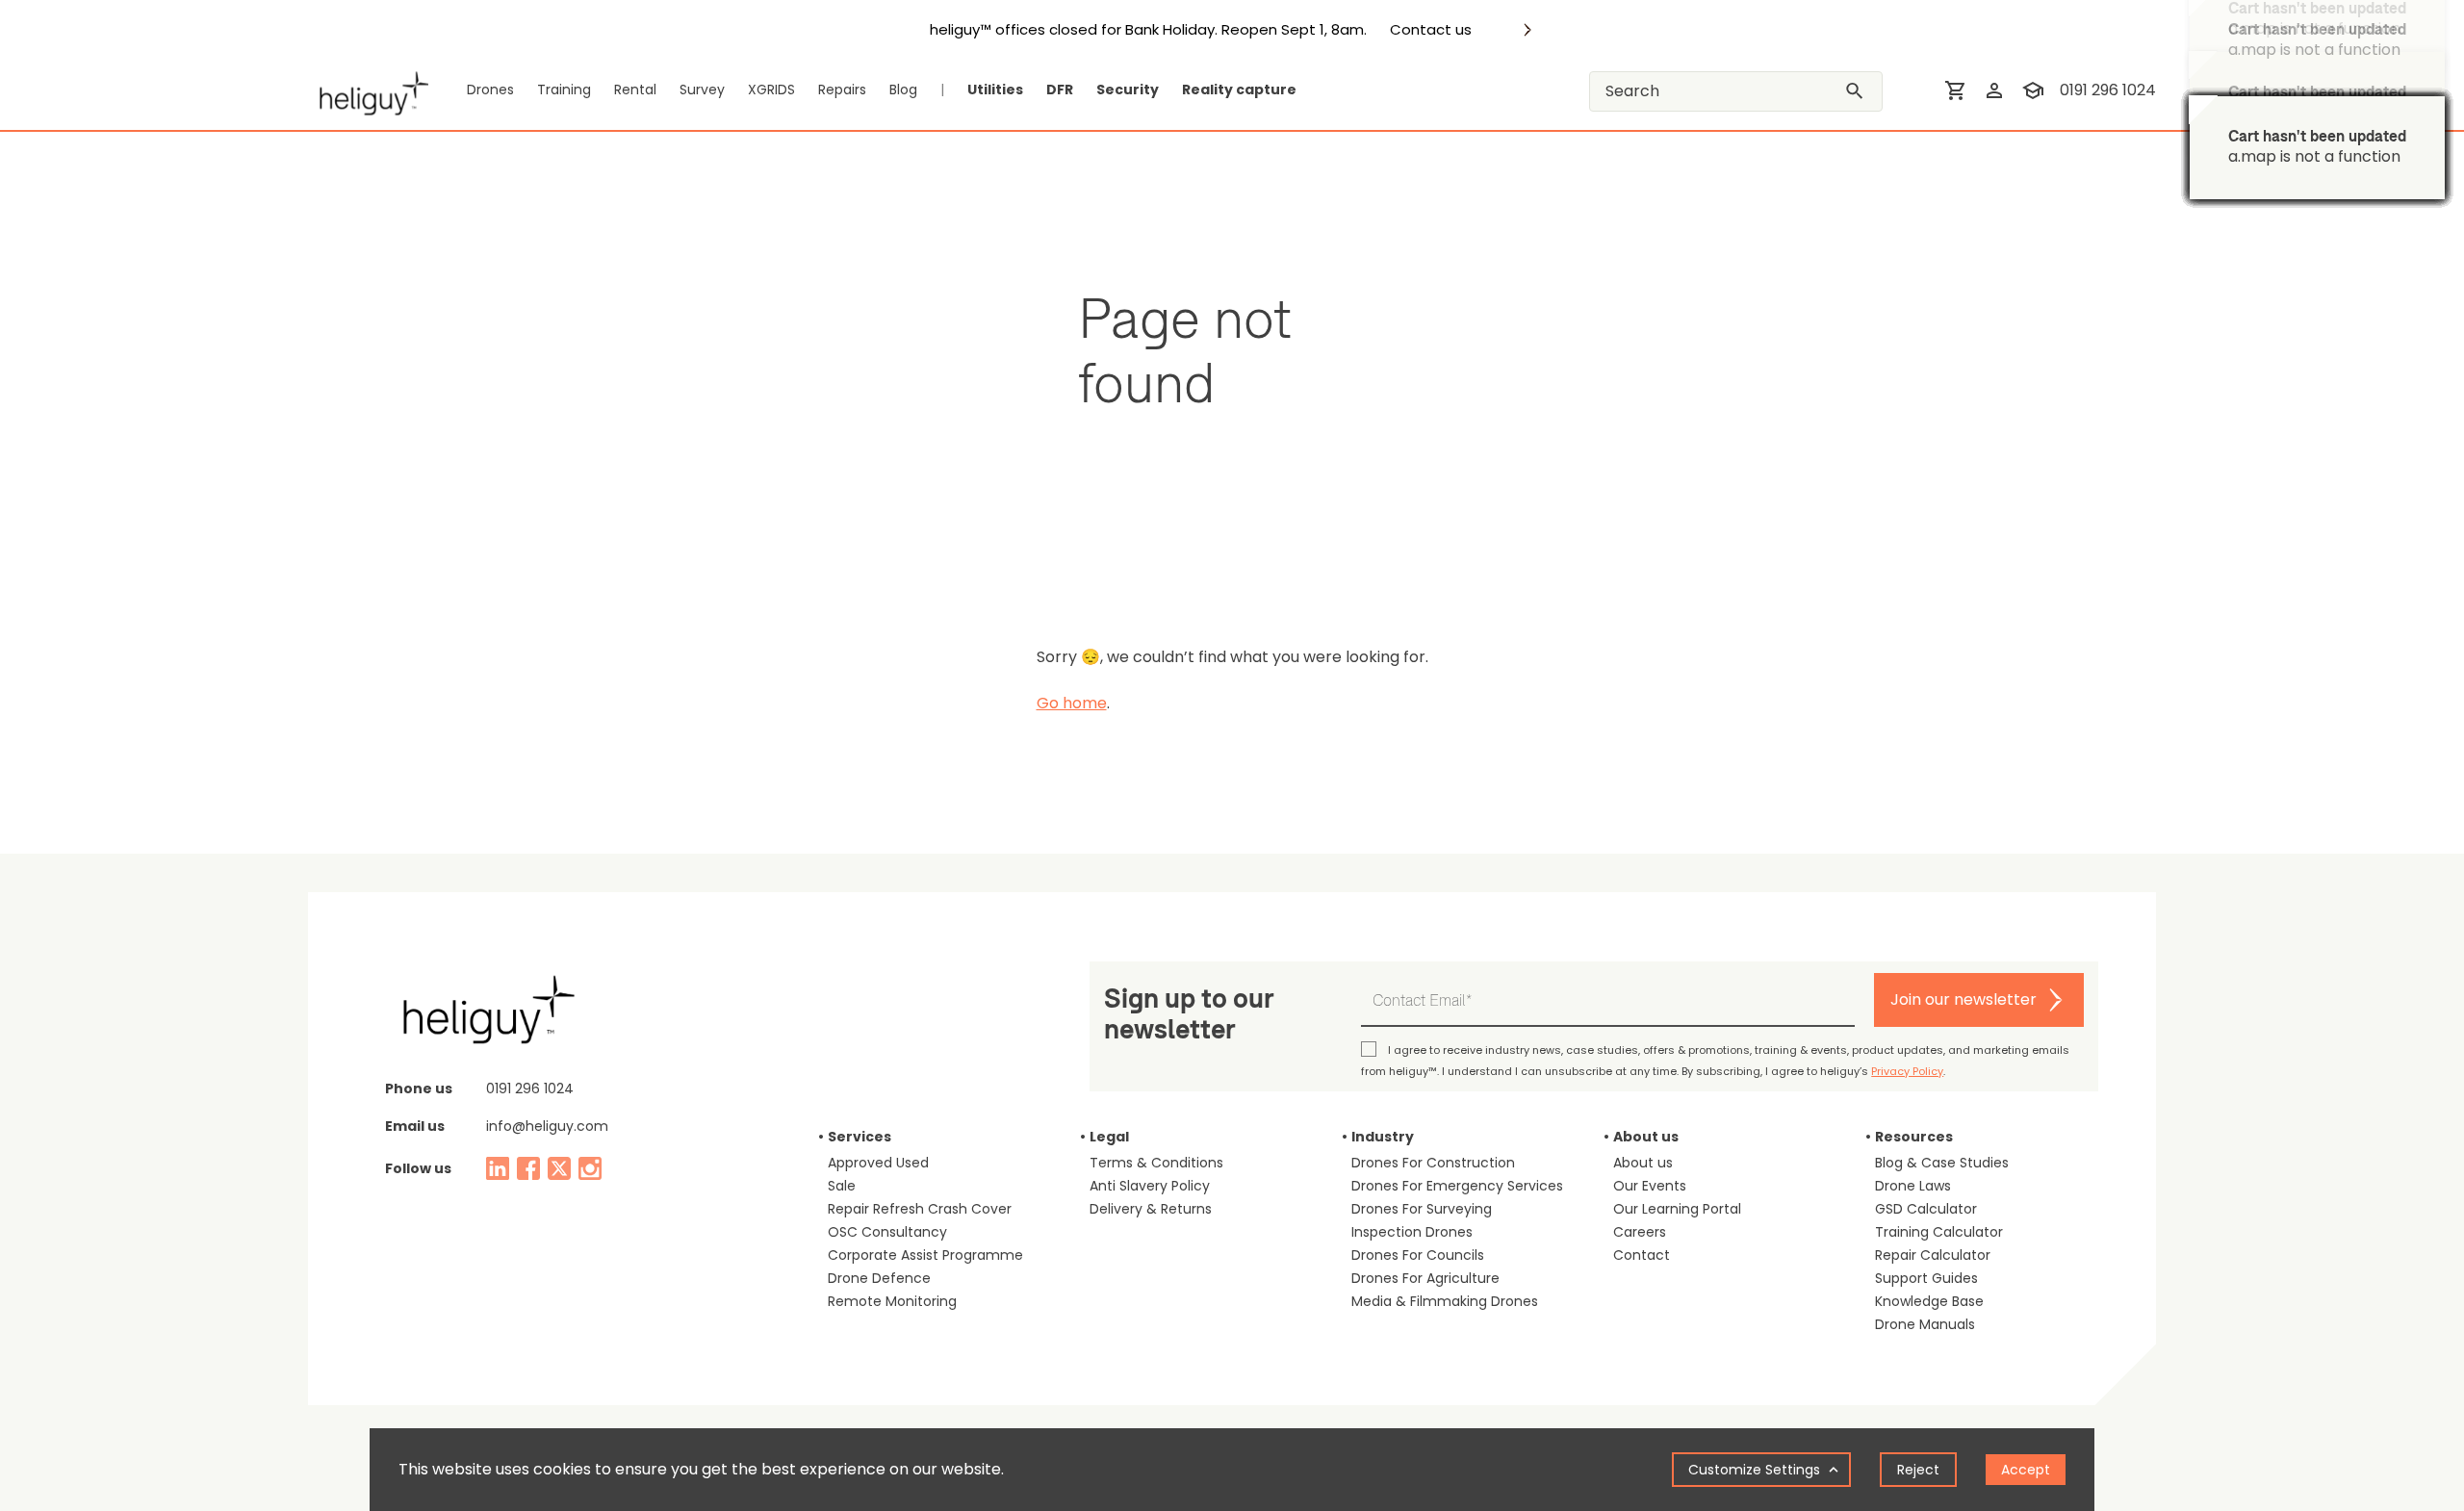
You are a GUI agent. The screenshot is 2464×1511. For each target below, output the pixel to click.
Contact (1642, 1255)
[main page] (368, 90)
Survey (702, 90)
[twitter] (559, 1168)
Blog (903, 90)
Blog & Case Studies (1942, 1163)
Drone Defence (879, 1278)
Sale (842, 1186)
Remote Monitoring (892, 1301)
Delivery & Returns (1151, 1209)
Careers (1640, 1232)
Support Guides (1926, 1278)
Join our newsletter (1963, 999)
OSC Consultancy (887, 1232)
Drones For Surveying (1422, 1209)
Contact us (1431, 30)
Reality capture (1239, 90)
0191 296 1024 (2108, 90)
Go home (1072, 703)
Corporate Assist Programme (925, 1255)
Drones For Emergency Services (1457, 1186)
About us (1643, 1163)
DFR (1060, 90)
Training (564, 90)
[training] (2033, 90)
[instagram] (590, 1168)
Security (1128, 90)
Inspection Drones (1412, 1232)
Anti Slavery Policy (1150, 1186)
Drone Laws (1913, 1186)
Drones (490, 90)
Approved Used (878, 1163)
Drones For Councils (1418, 1255)
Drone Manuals (1925, 1324)
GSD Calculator (1926, 1209)
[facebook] (528, 1168)
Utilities (995, 90)
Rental (635, 90)
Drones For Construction (1433, 1163)
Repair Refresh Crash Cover (920, 1209)
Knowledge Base (1929, 1301)
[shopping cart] (1956, 90)
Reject (1918, 1470)
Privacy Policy (1907, 1071)
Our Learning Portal (1677, 1209)
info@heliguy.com (547, 1126)
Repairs (842, 90)
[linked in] (498, 1168)
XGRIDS (771, 90)
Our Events (1650, 1186)
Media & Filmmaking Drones (1445, 1301)
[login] (1994, 90)
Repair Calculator (1933, 1255)
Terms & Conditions (1156, 1163)
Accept (2026, 1470)
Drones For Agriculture (1425, 1278)
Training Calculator (1939, 1232)
